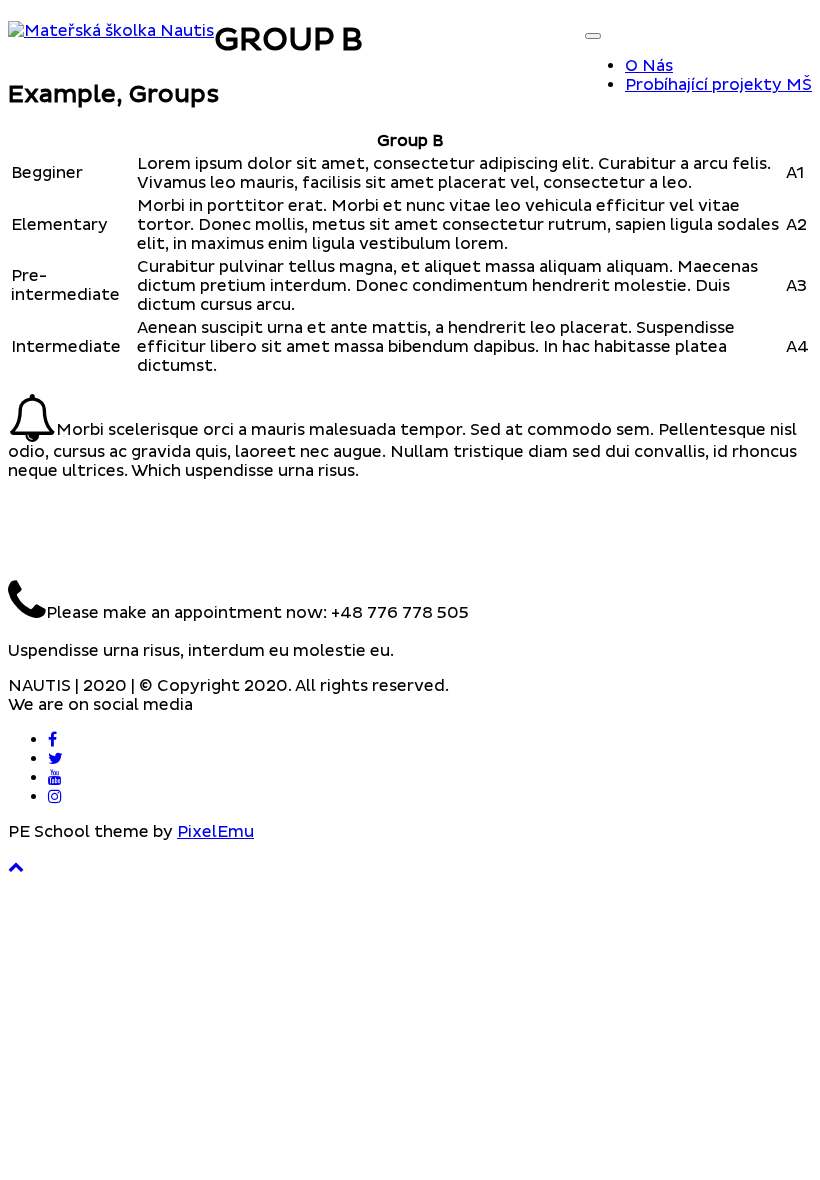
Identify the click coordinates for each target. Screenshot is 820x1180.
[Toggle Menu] (593, 36)
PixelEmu (215, 831)
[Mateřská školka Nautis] (111, 30)
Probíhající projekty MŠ (718, 84)
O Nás (649, 65)
